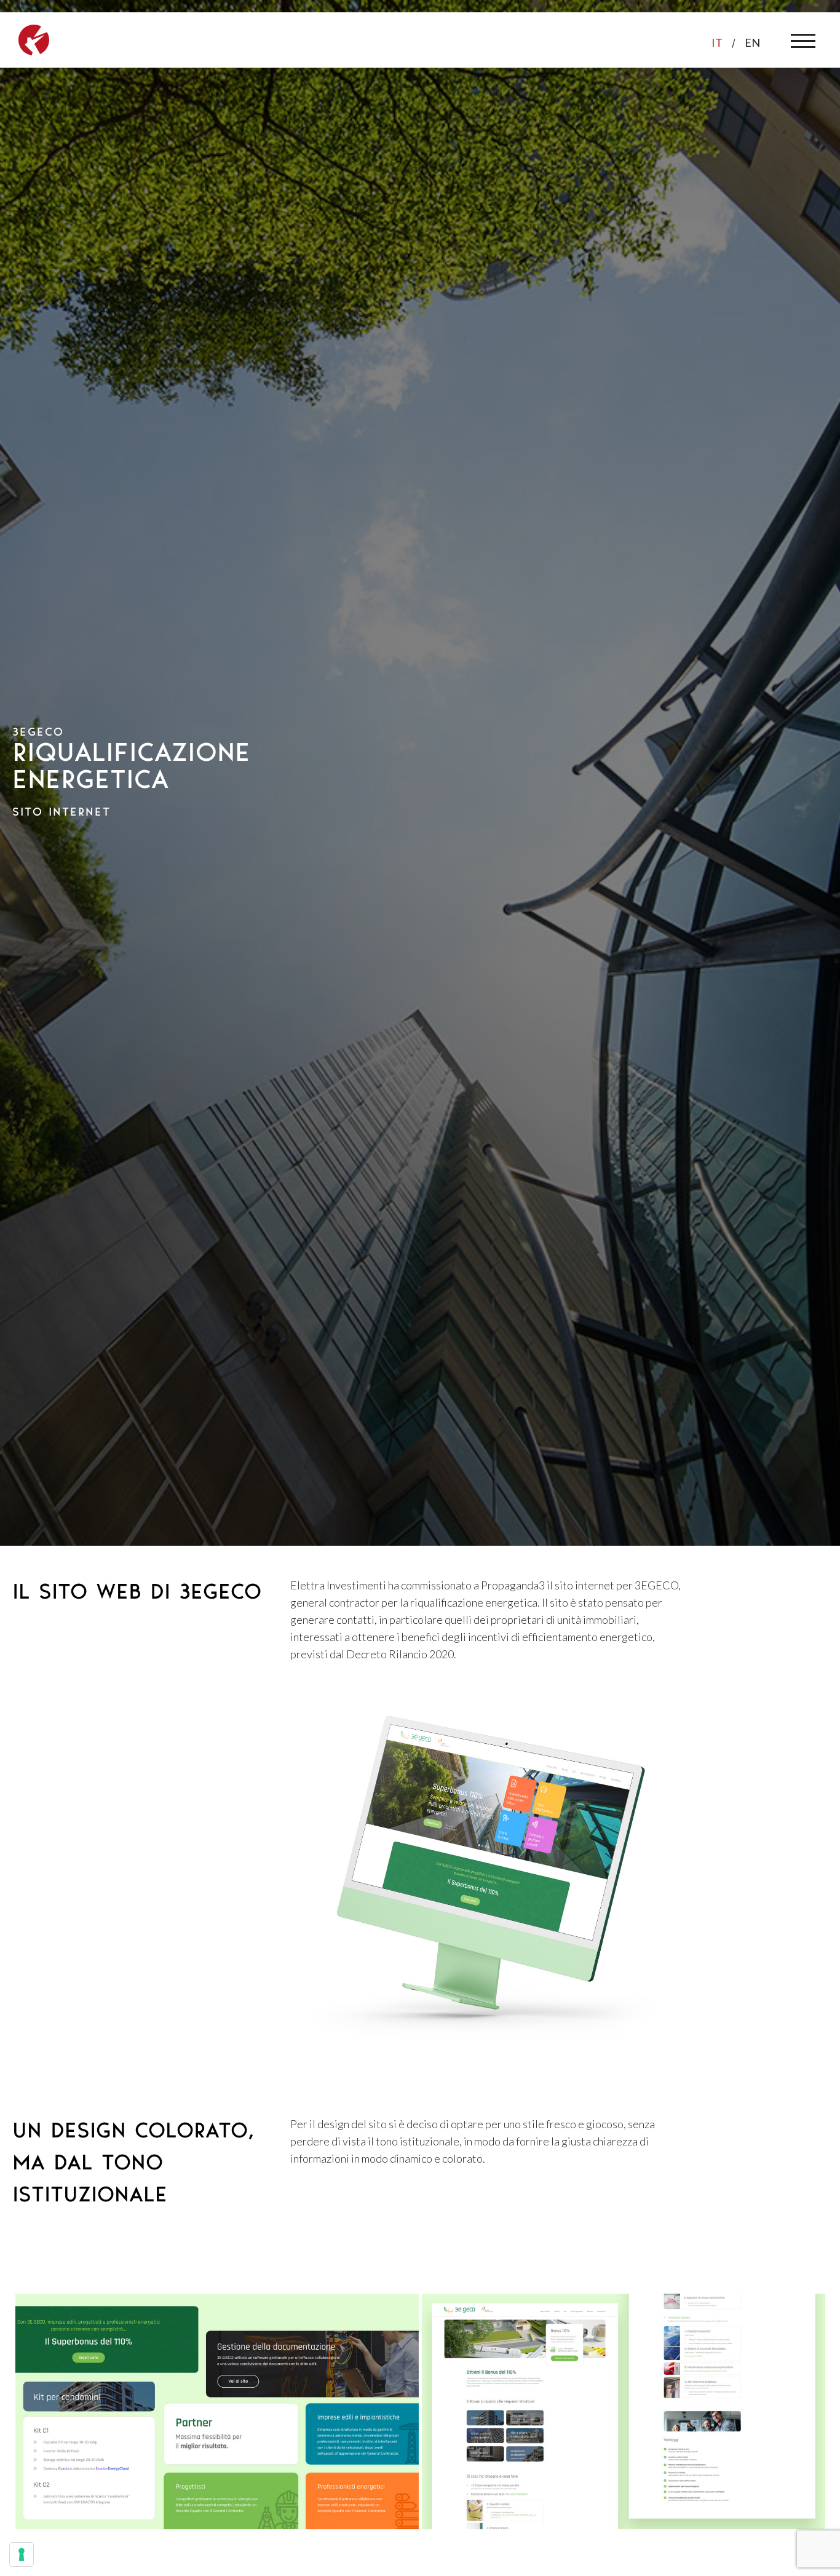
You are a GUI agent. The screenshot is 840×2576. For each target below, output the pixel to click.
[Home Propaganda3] (34, 38)
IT (717, 42)
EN (752, 42)
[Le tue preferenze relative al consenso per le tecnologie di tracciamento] (22, 2554)
